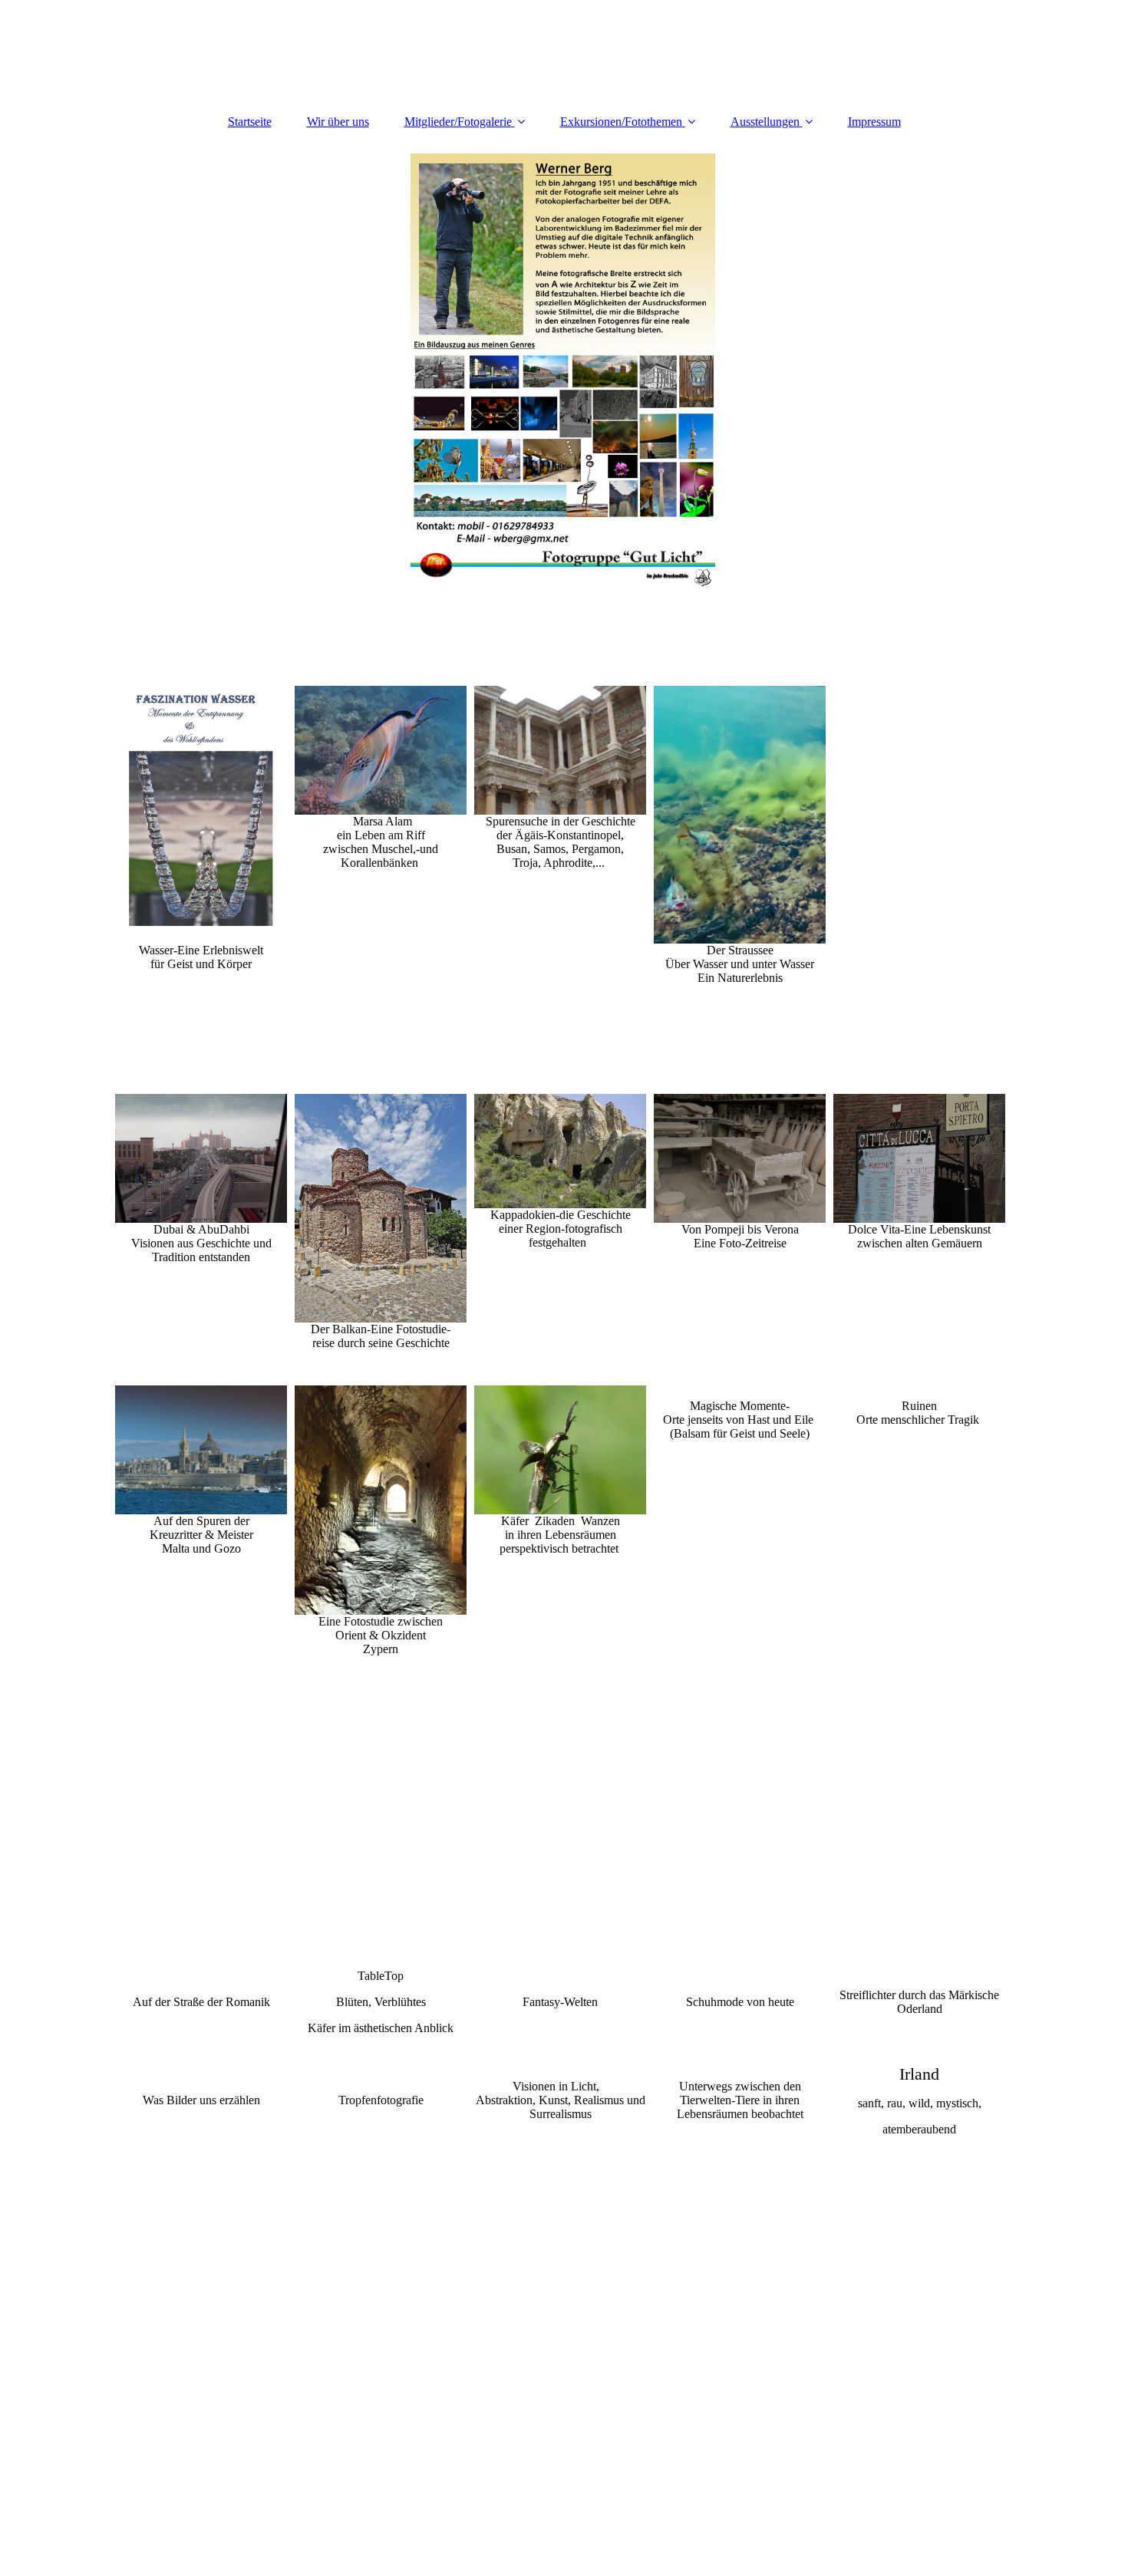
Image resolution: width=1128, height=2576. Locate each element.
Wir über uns (338, 122)
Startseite (250, 122)
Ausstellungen (765, 122)
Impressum (874, 122)
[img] (564, 374)
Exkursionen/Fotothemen (621, 122)
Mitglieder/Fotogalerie (458, 122)
